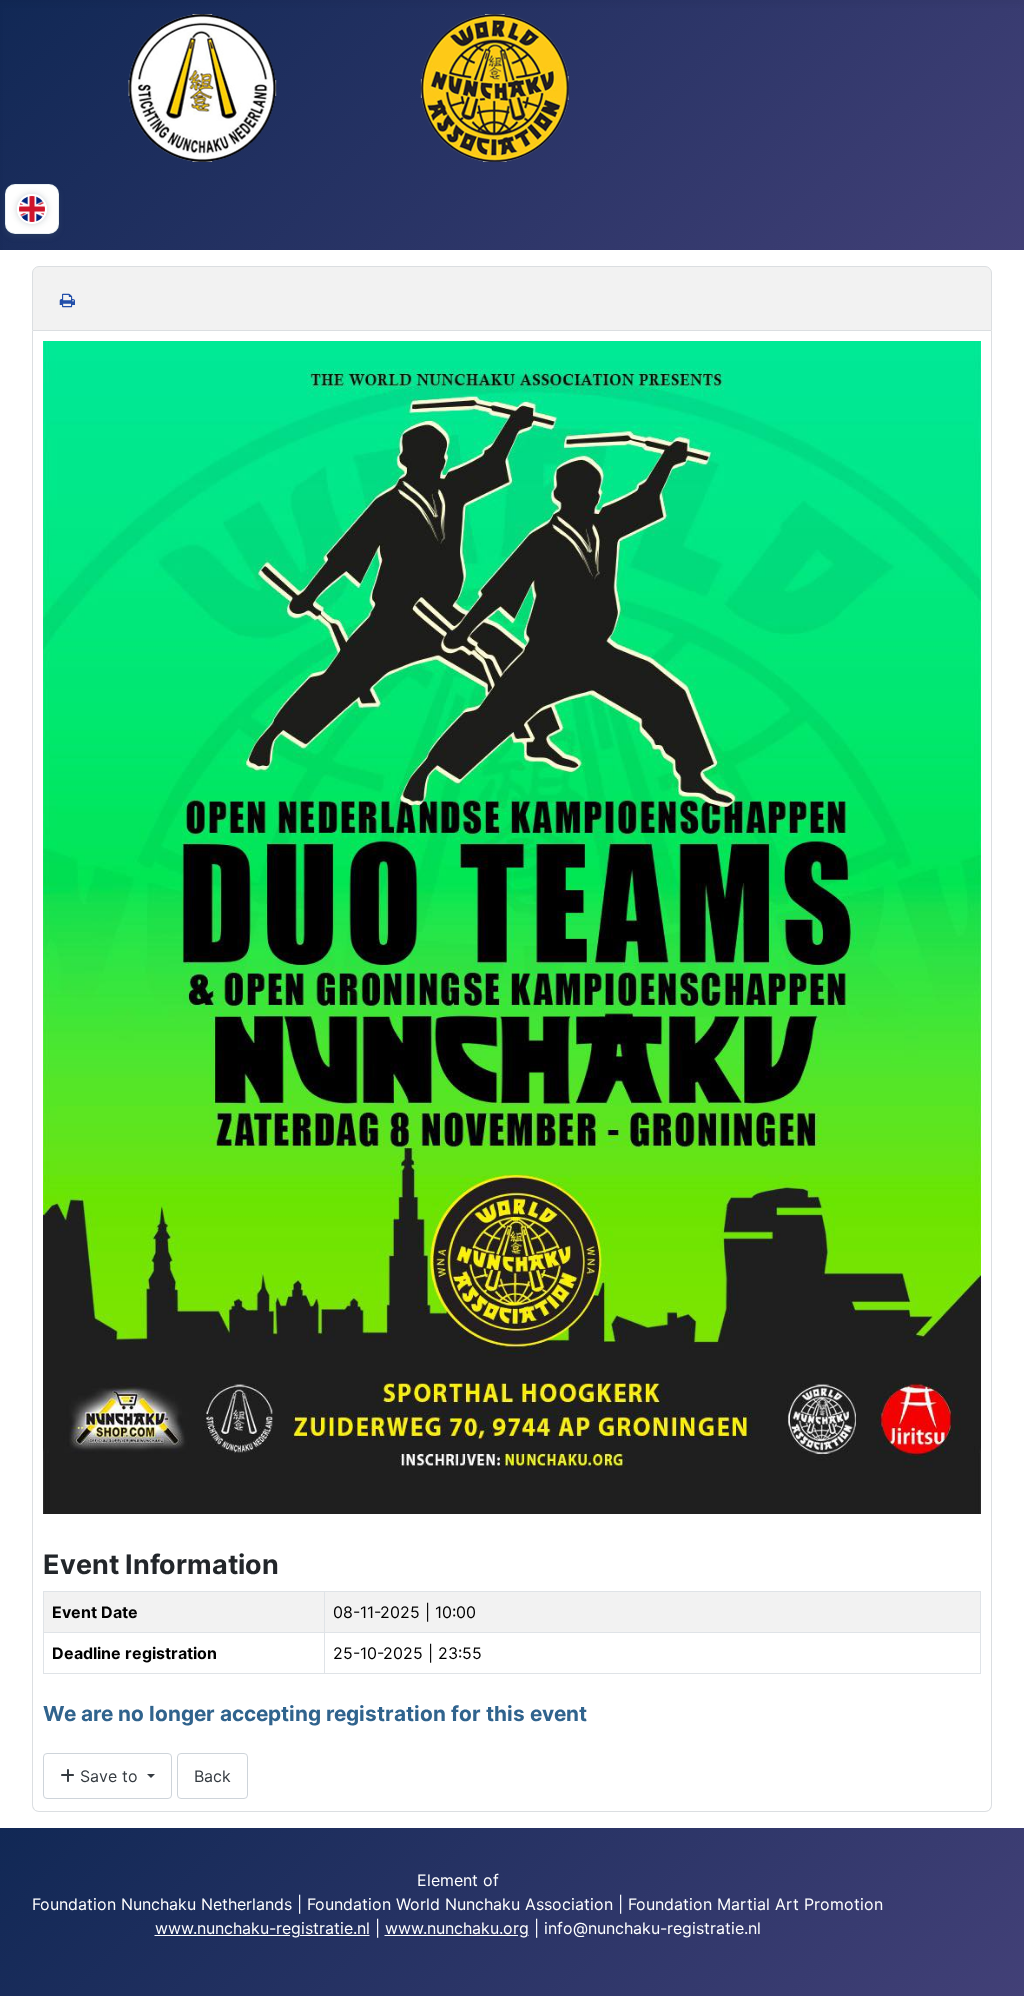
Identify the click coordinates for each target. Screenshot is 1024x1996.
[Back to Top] (989, 1959)
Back (212, 1776)
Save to (109, 1776)
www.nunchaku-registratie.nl (262, 1928)
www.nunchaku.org (457, 1928)
